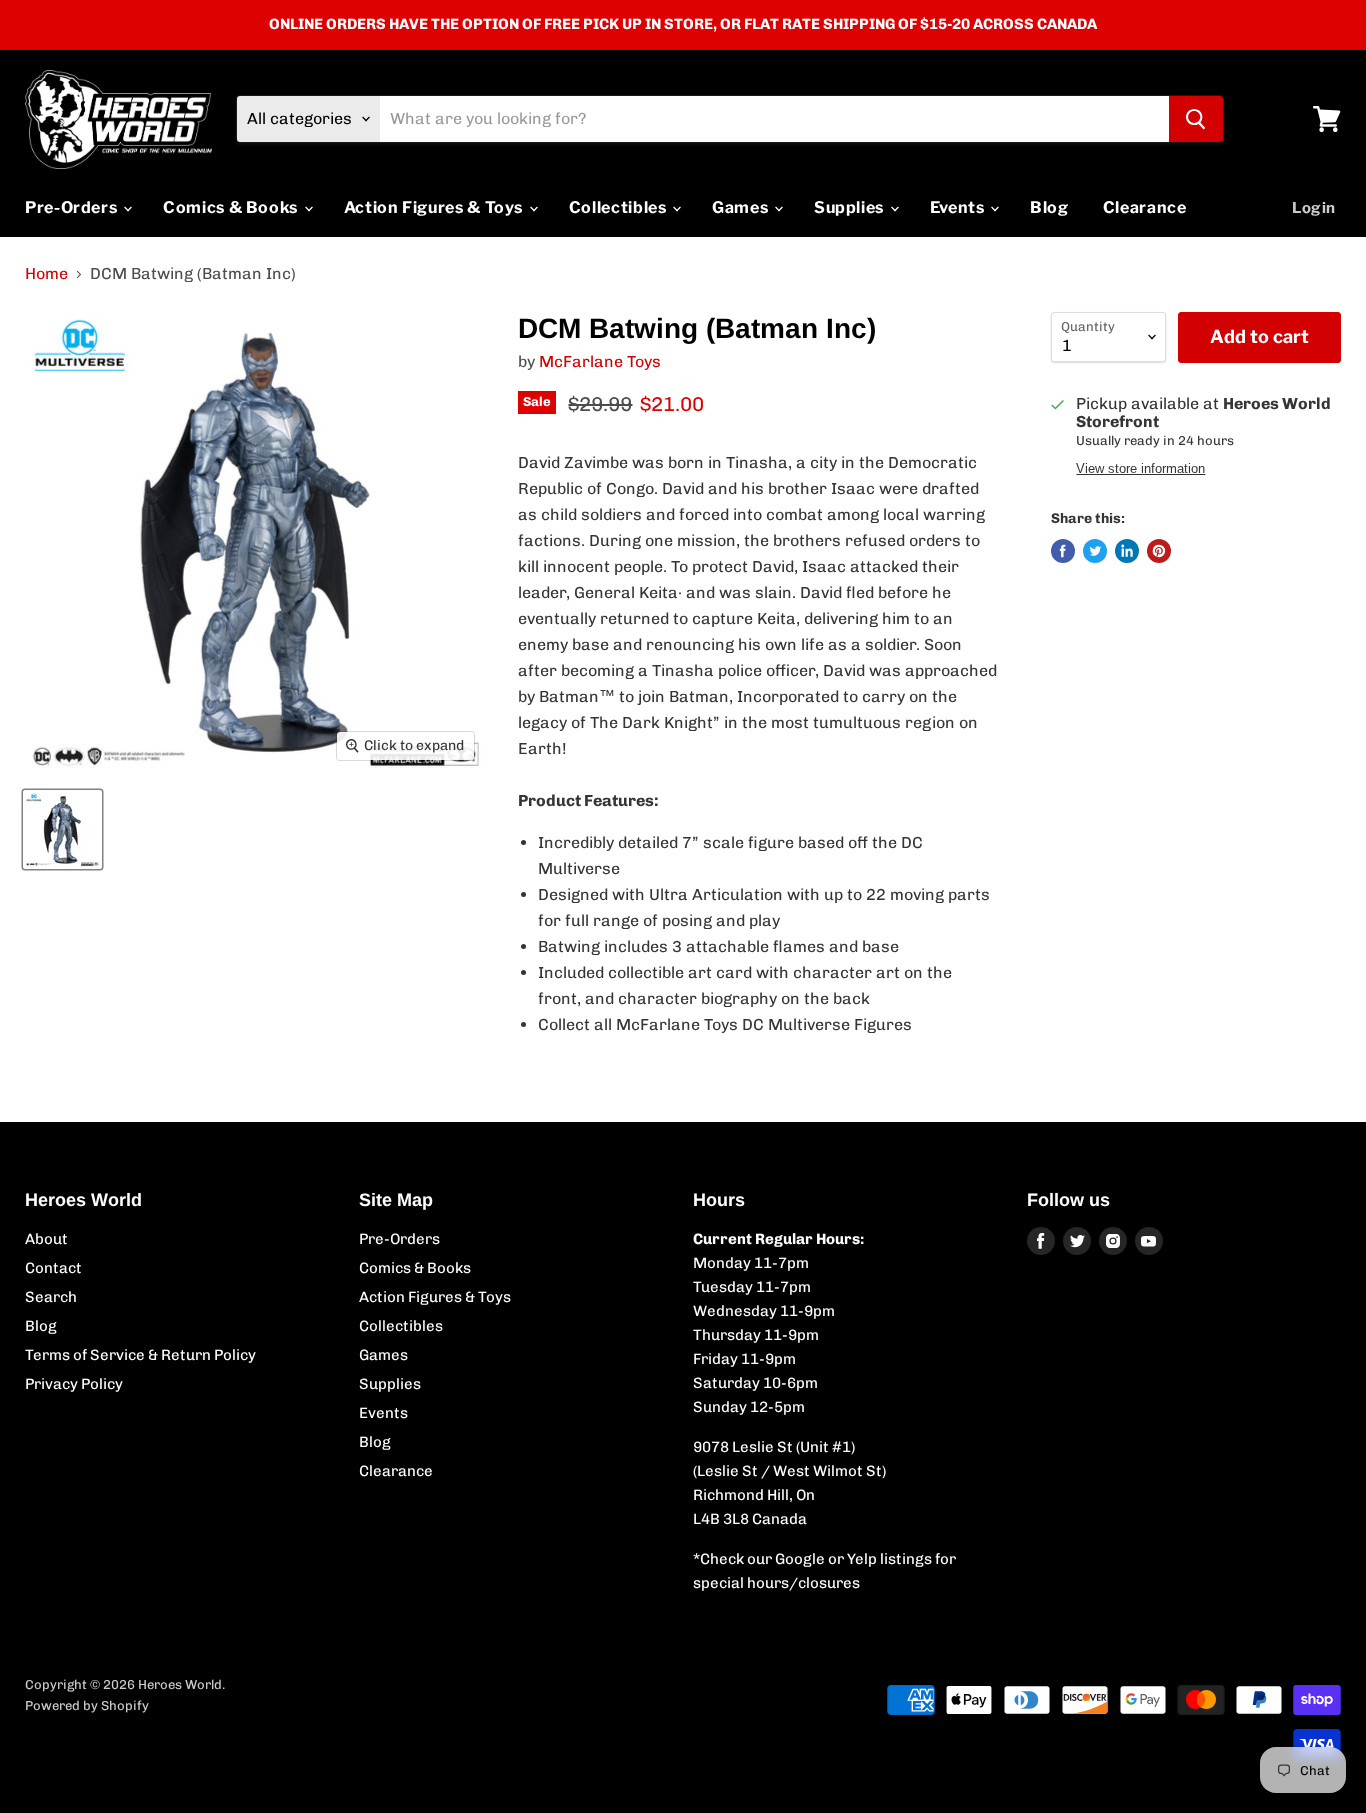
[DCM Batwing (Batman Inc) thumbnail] (62, 829)
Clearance (1145, 207)
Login (1314, 208)
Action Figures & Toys (435, 207)
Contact (53, 1268)
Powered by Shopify (87, 1705)
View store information (1140, 469)
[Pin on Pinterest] (1159, 551)
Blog (1049, 207)
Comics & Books (232, 207)
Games (742, 207)
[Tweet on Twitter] (1095, 551)
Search (51, 1297)
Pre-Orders (73, 207)
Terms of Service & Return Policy (140, 1355)
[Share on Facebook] (1063, 551)
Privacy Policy (74, 1384)
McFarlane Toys (600, 361)
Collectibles (619, 207)
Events (959, 207)
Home (46, 274)
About (46, 1239)
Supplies (851, 207)
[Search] (1196, 119)
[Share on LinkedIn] (1127, 551)
